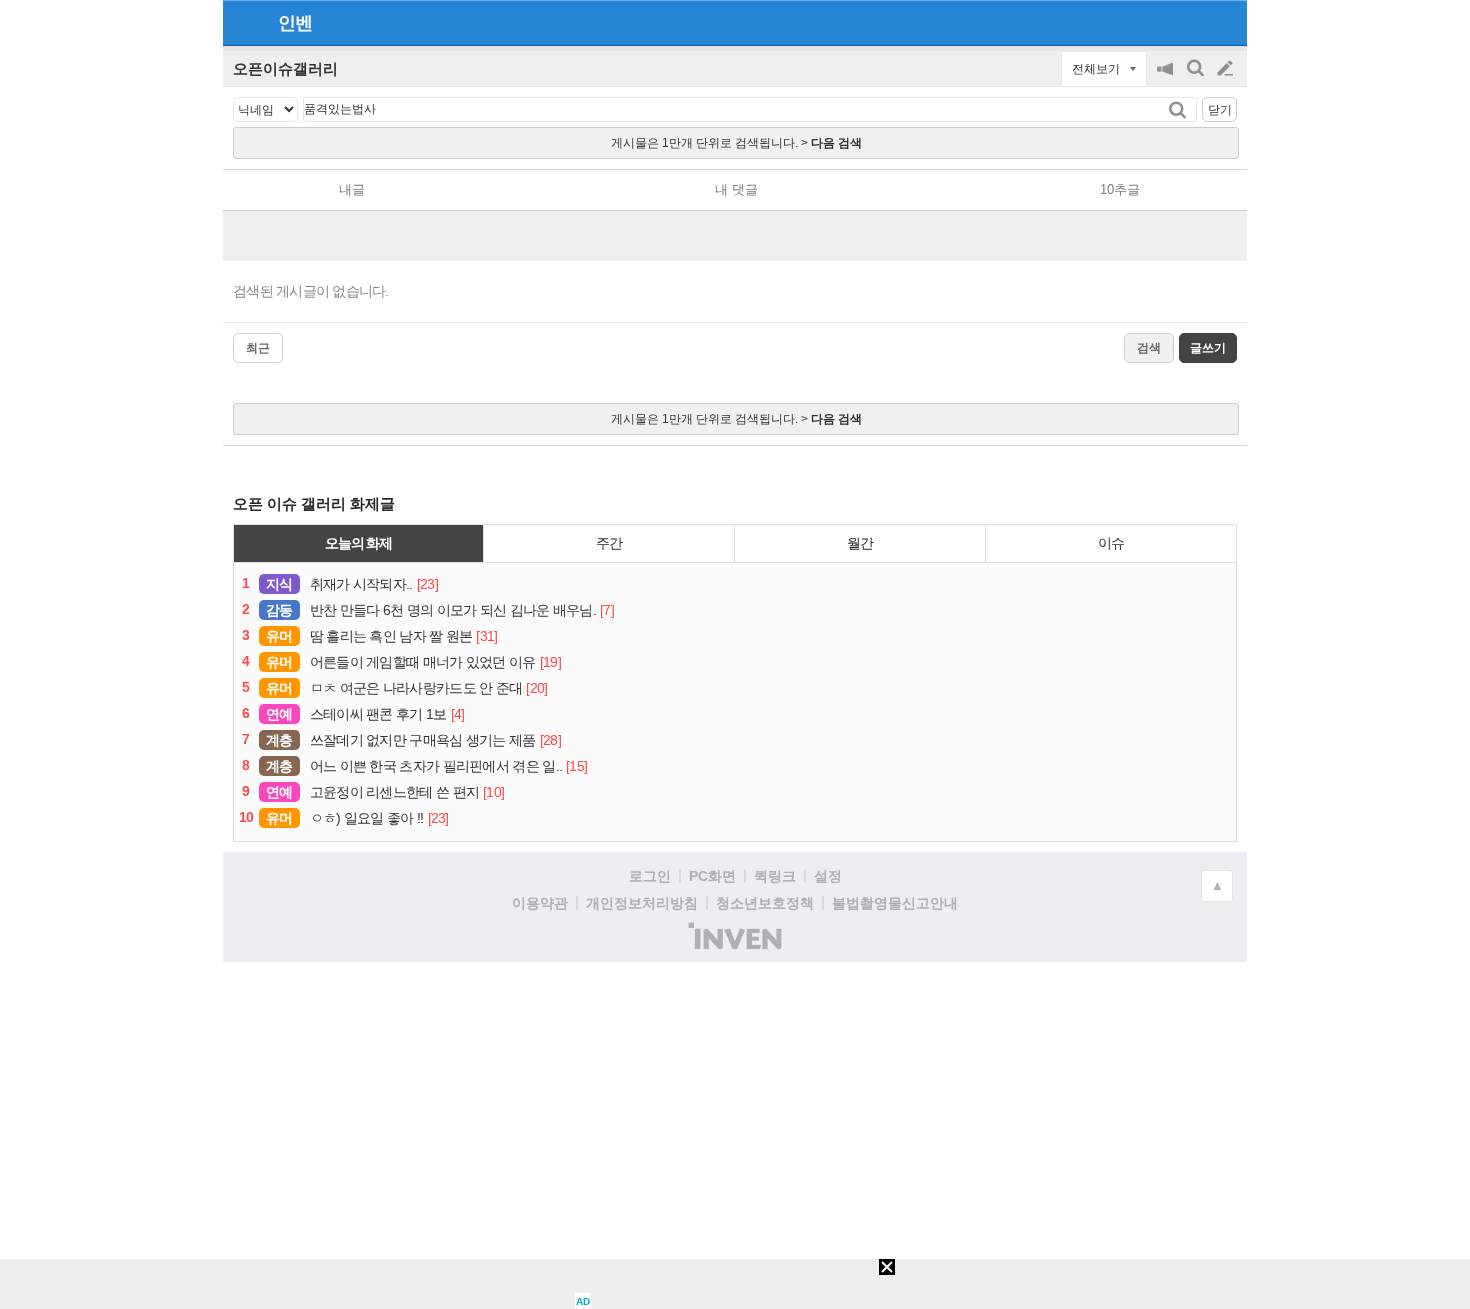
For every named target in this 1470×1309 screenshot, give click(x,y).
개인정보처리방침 (642, 903)
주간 (609, 543)
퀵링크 (775, 876)
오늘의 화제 (359, 543)
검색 (1197, 78)
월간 (860, 543)
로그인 (650, 876)
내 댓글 (736, 189)
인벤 (295, 23)
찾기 (1179, 109)
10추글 (1120, 189)
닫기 (1220, 110)
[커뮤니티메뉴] (244, 22)
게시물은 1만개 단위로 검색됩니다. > (736, 143)
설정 (828, 876)
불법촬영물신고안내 (895, 903)
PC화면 (712, 876)
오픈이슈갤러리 (285, 68)
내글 (352, 189)
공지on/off (1167, 78)
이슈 (1111, 543)
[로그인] (1187, 22)
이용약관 (540, 903)
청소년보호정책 (765, 903)
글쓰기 (1227, 69)
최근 (258, 348)
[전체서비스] (1223, 22)
